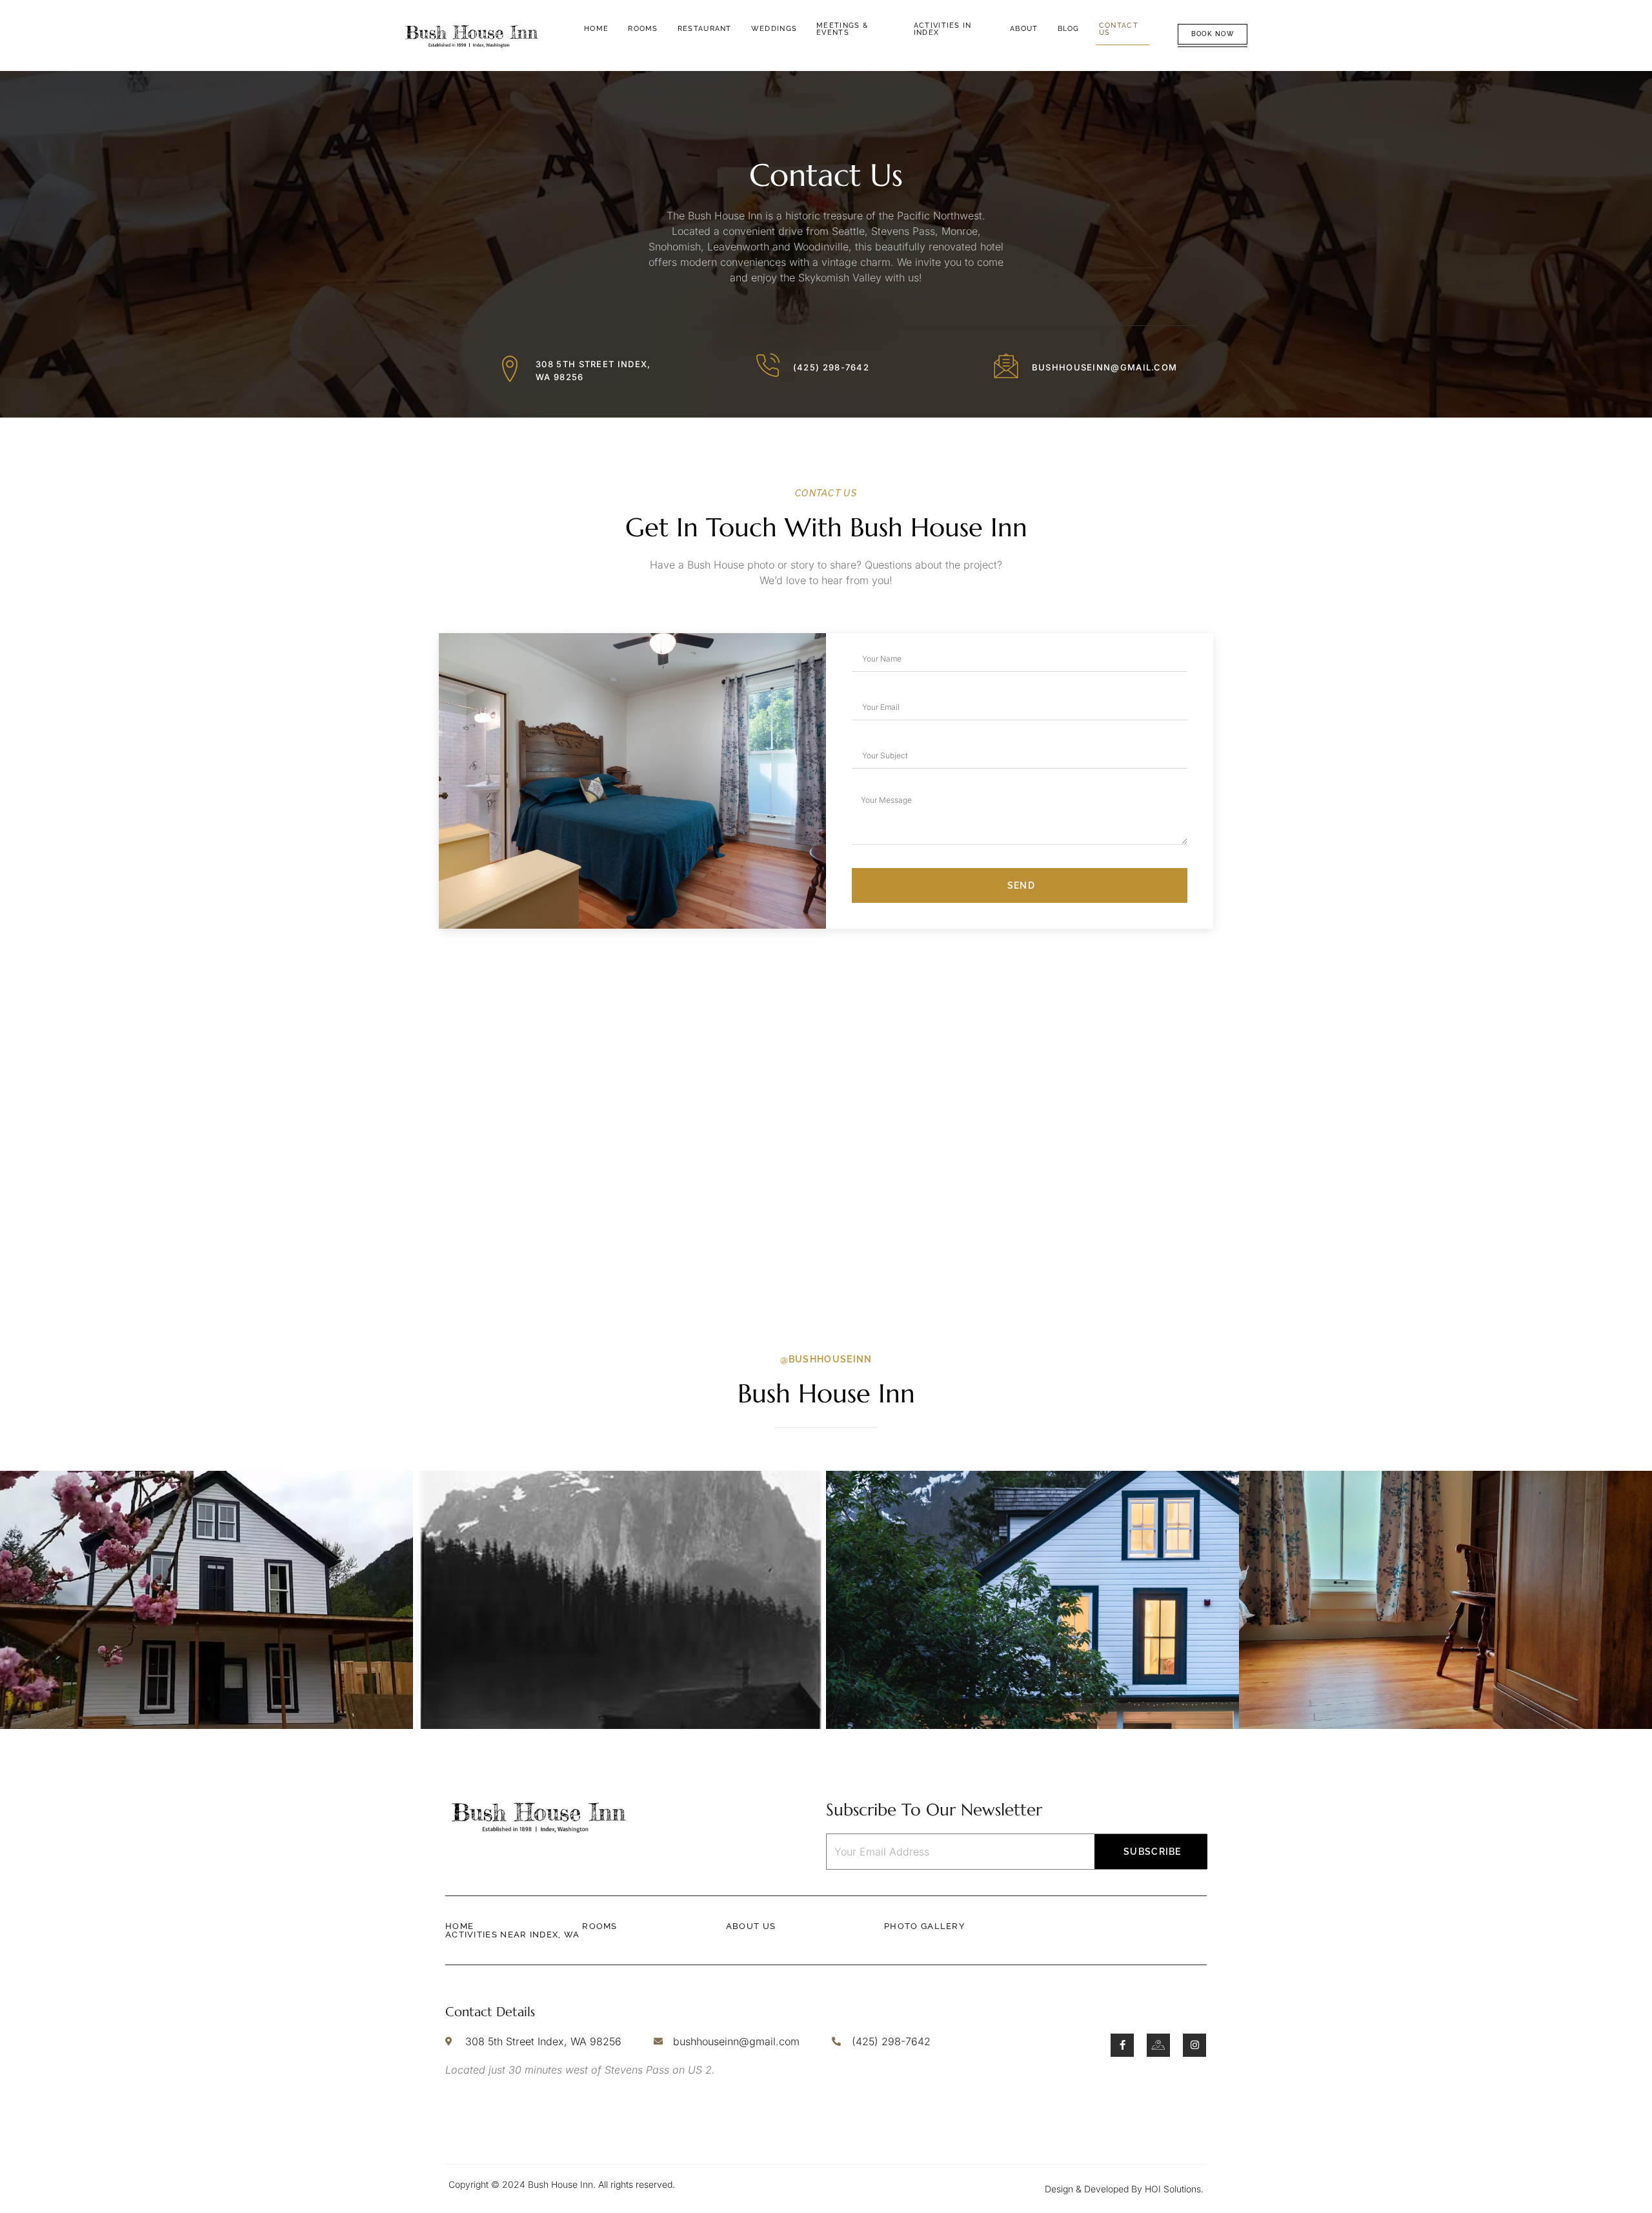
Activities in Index (943, 29)
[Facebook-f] (1122, 2045)
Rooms (643, 29)
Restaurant (705, 29)
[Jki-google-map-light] (1158, 2045)
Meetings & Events (842, 29)
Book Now (1213, 34)
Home (596, 29)
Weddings (774, 29)
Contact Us (1119, 29)
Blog (1069, 29)
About (1024, 29)
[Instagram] (1194, 2045)
